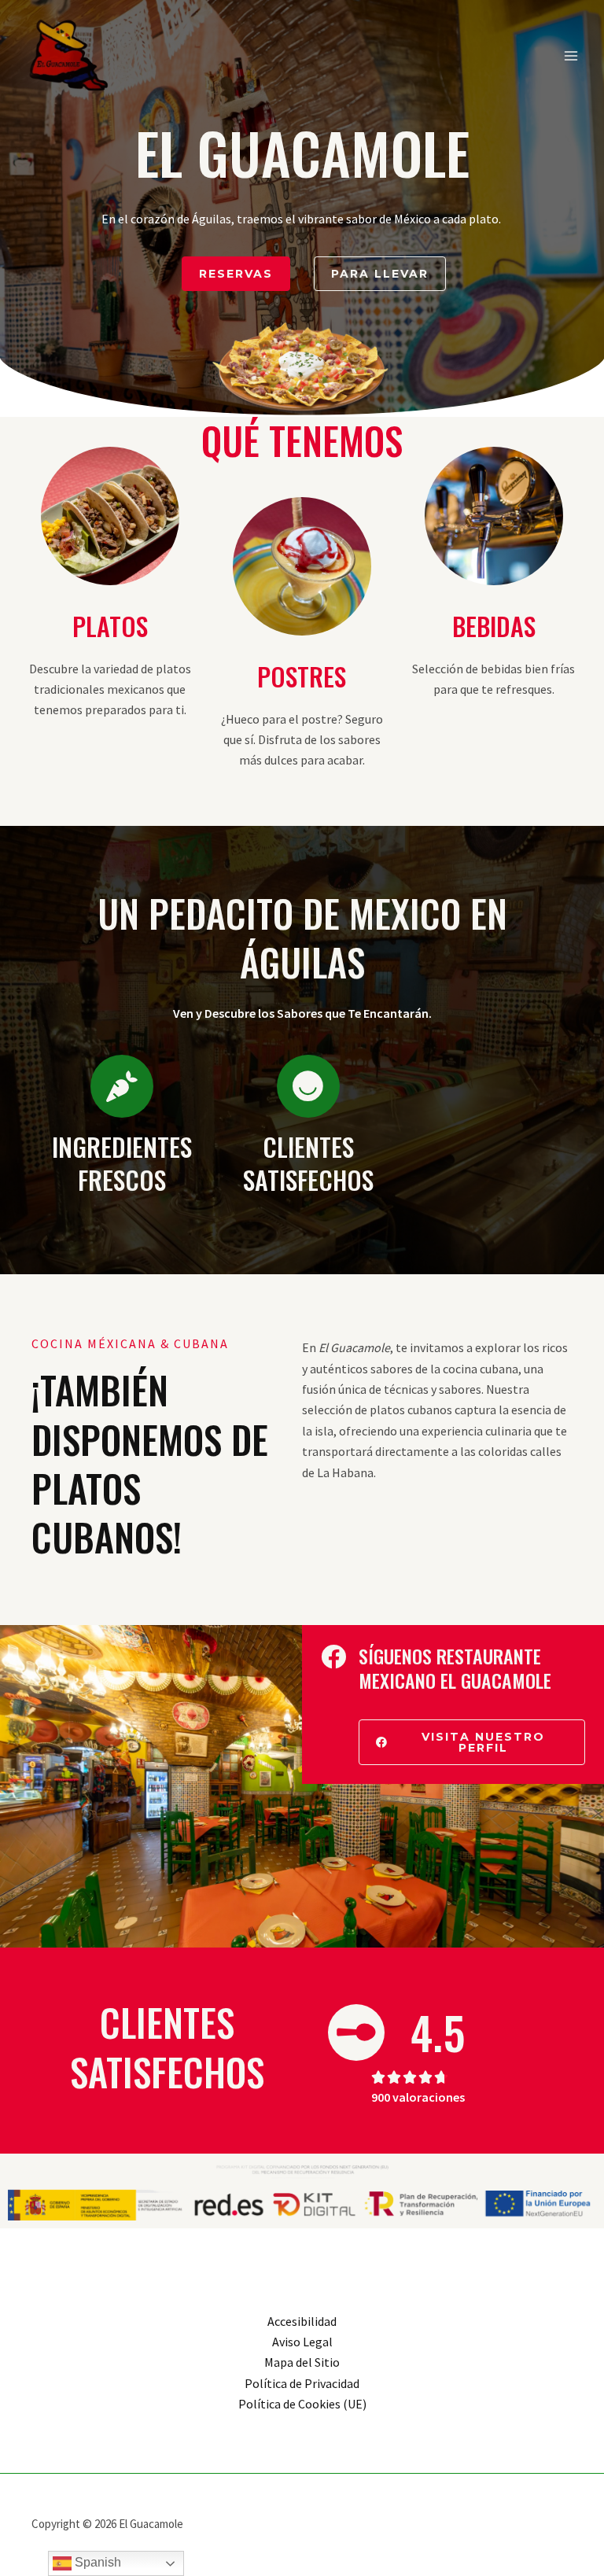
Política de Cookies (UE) (302, 2404)
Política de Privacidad (302, 2383)
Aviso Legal (302, 2342)
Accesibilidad (302, 2321)
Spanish (96, 2562)
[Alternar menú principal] (571, 56)
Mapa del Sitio (302, 2362)
